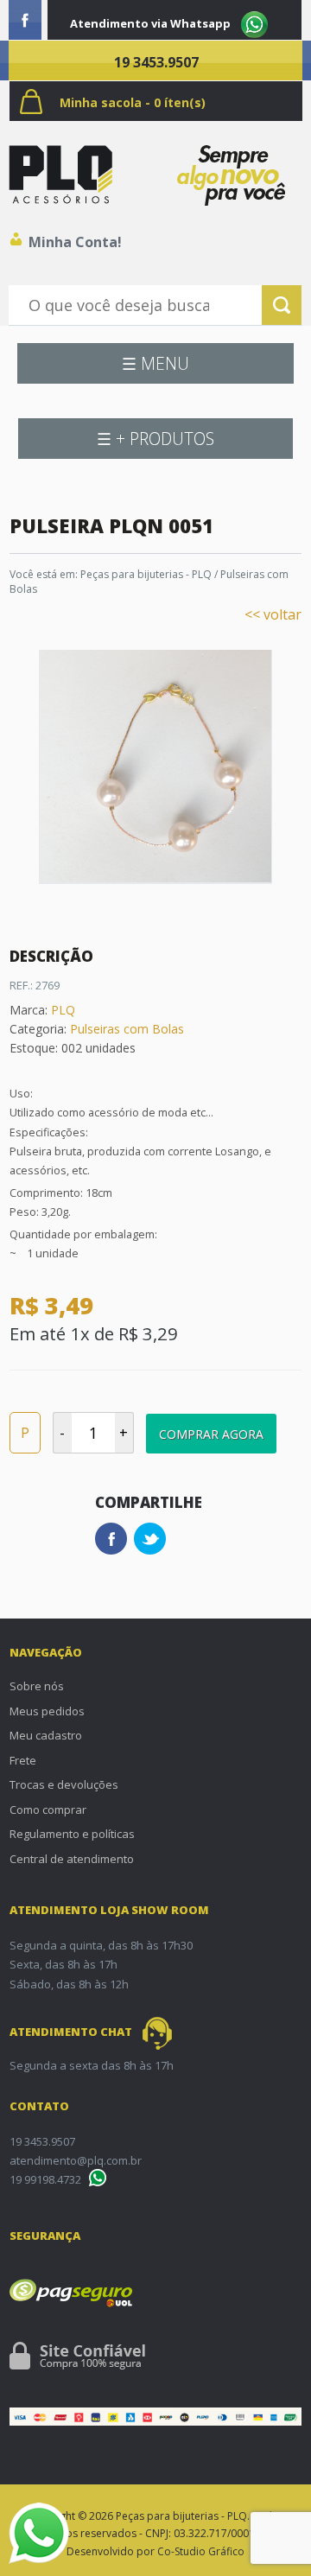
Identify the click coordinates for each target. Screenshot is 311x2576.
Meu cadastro (46, 1735)
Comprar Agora (211, 1434)
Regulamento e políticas (72, 1834)
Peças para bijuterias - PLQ (146, 574)
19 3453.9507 (156, 62)
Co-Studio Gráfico (201, 2551)
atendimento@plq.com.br (76, 2160)
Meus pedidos (47, 1711)
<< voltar (273, 614)
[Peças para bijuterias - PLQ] (60, 175)
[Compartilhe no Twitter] (150, 1539)
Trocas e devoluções (64, 1784)
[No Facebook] (25, 20)
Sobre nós (37, 1686)
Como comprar (48, 1810)
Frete (23, 1760)
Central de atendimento (72, 1859)
